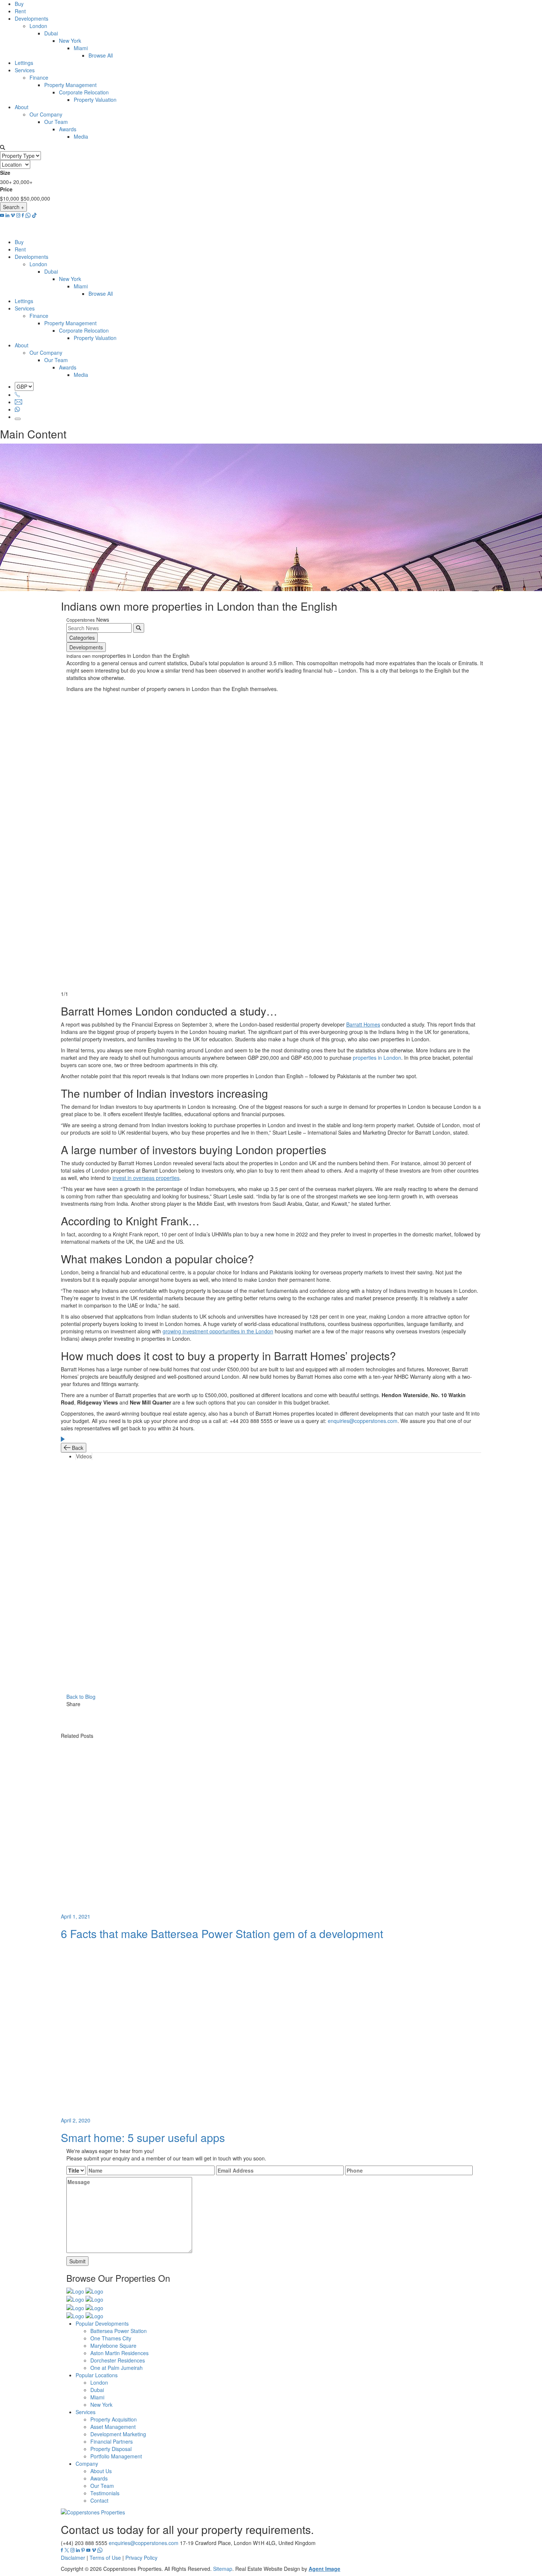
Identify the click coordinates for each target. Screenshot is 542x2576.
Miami (81, 48)
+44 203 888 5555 (251, 1421)
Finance (39, 77)
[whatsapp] (28, 215)
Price (6, 189)
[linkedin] (7, 215)
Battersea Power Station (119, 2331)
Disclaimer (73, 2558)
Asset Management (113, 2427)
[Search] (139, 628)
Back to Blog (81, 1697)
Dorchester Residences (118, 2360)
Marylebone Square (113, 2346)
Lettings (24, 63)
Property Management (70, 85)
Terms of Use (105, 2558)
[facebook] (23, 215)
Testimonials (105, 2493)
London (38, 26)
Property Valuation (95, 100)
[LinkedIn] (277, 1728)
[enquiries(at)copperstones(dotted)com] (18, 402)
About (22, 107)
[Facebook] (277, 1712)
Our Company (46, 114)
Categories (82, 638)
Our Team (56, 122)
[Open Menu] (18, 419)
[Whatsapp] (17, 409)
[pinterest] (83, 2550)
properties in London (377, 1058)
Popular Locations (97, 2375)
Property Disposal (111, 2449)
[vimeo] (13, 215)
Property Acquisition (114, 2419)
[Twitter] (277, 1720)
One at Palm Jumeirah (117, 2368)
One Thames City (111, 2338)
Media (81, 136)
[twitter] (67, 2550)
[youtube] (2, 215)
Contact (99, 2500)
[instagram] (18, 215)
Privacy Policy (141, 2558)
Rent (20, 11)
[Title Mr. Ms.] (76, 2170)
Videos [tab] (84, 1456)
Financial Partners (112, 2441)
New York (70, 41)
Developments (32, 18)
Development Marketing (118, 2434)
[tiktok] (34, 215)
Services (25, 70)
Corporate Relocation (84, 92)
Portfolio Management (116, 2456)
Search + (13, 207)
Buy (19, 4)
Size (5, 173)
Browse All (101, 55)
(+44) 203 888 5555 (84, 2543)
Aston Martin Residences (119, 2353)
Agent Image (324, 2569)
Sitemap (223, 2569)
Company (87, 2464)
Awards (68, 129)
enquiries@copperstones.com (363, 1421)
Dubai (51, 33)
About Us (101, 2471)
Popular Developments (102, 2323)
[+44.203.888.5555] (17, 395)
